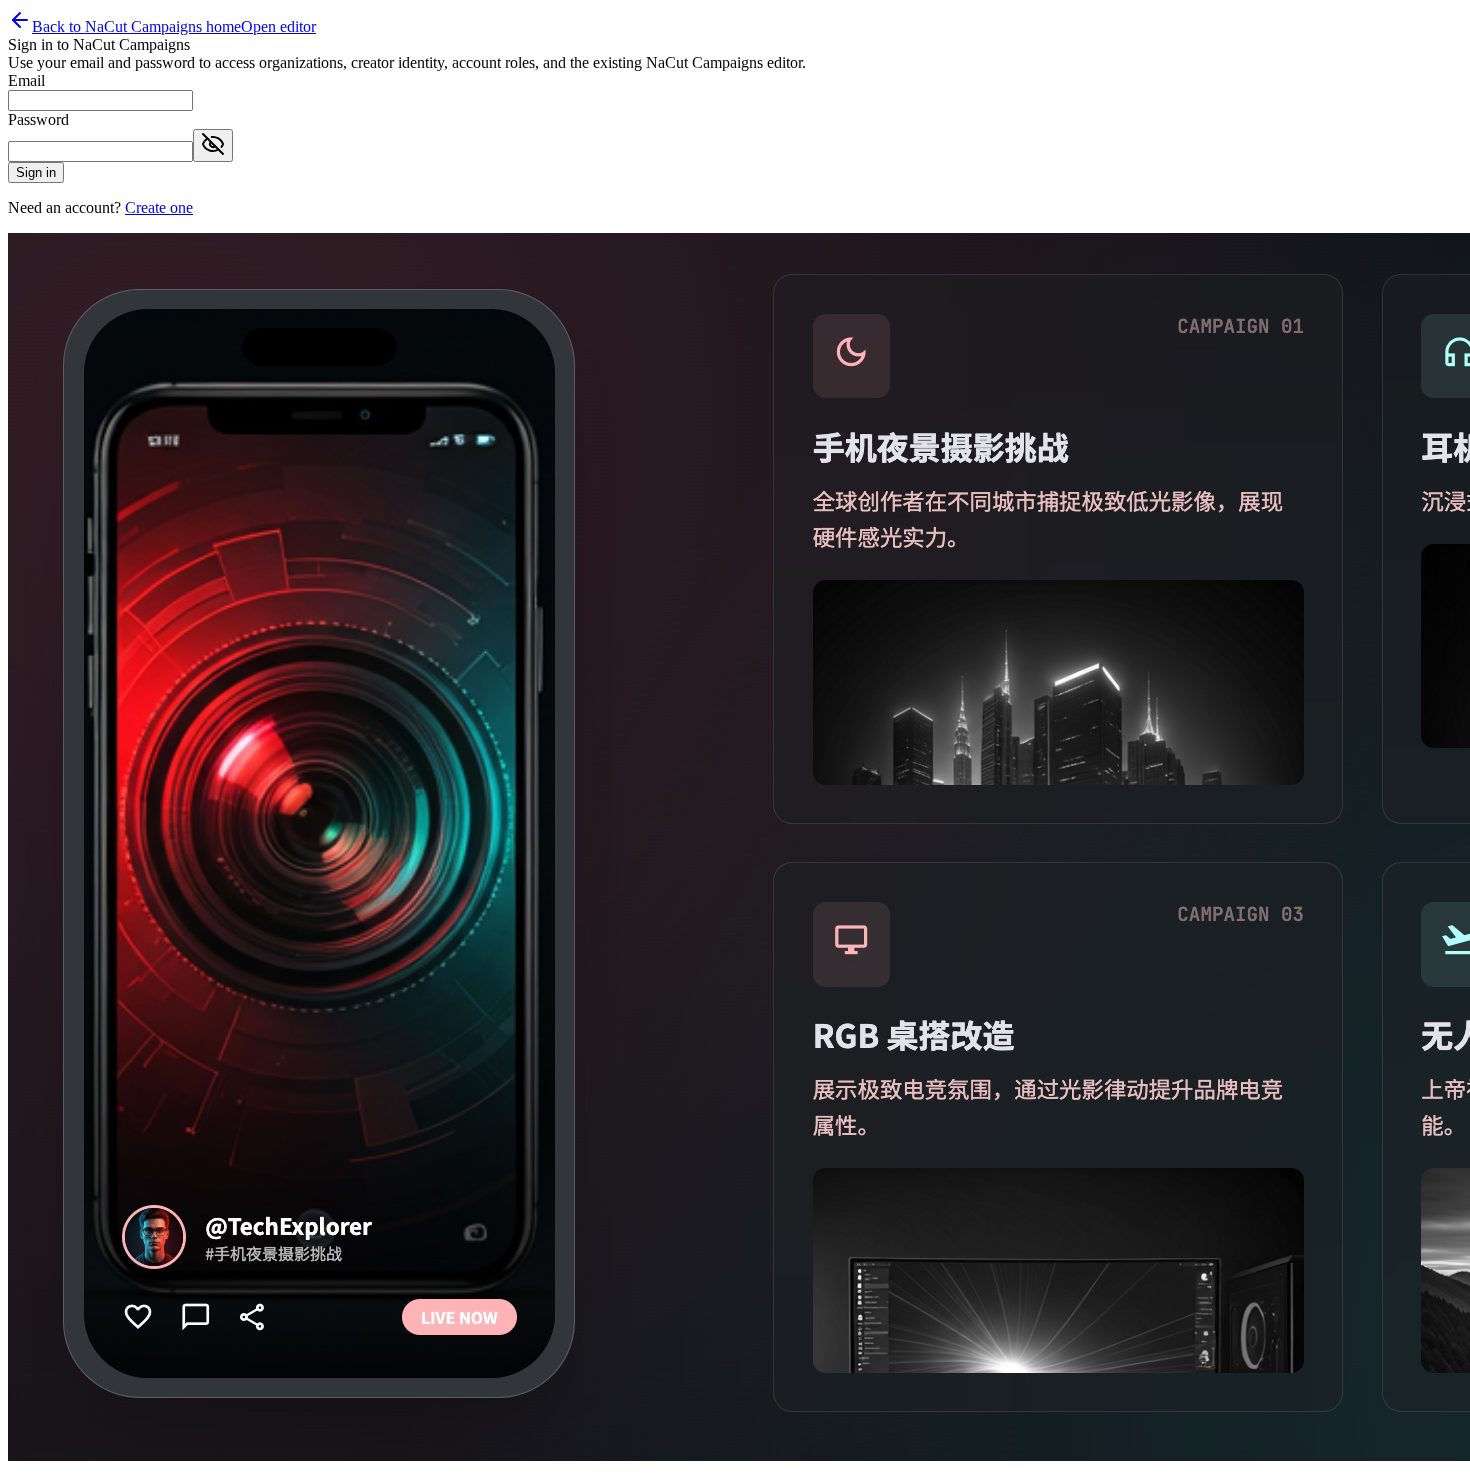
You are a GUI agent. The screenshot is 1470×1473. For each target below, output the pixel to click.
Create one (159, 207)
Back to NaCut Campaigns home (136, 26)
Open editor (278, 26)
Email (26, 80)
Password (38, 119)
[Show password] (213, 145)
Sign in (36, 172)
